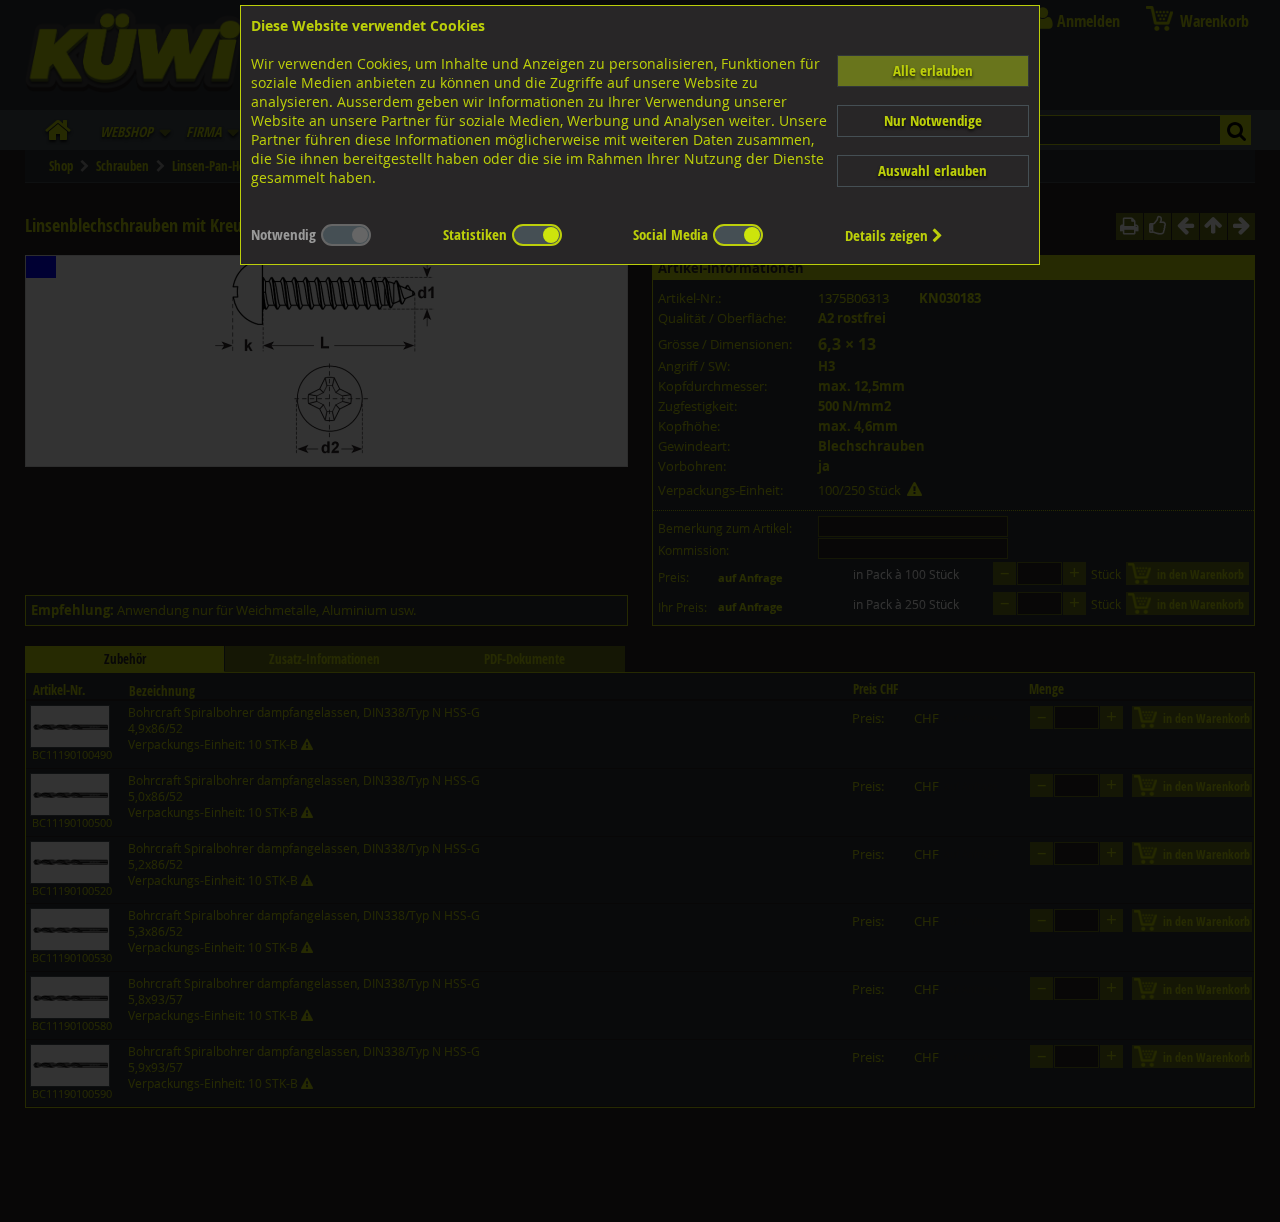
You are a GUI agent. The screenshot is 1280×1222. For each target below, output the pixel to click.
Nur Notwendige (933, 120)
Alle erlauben (933, 70)
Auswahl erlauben (932, 170)
